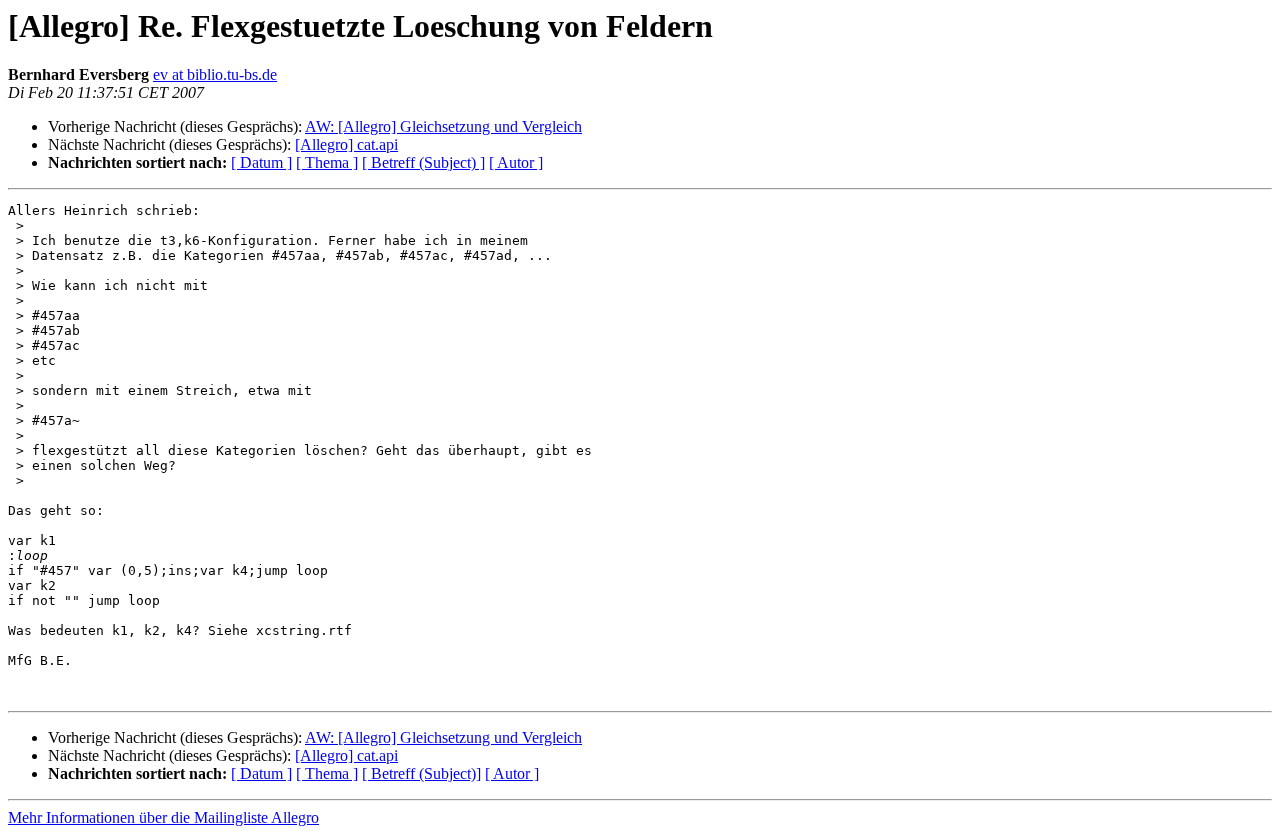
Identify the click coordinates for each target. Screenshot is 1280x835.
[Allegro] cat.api (346, 144)
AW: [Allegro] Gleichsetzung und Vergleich (443, 126)
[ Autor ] (516, 162)
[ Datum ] (261, 162)
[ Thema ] (327, 162)
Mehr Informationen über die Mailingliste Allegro (163, 817)
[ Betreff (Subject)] (421, 773)
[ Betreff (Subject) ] (423, 162)
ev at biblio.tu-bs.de (215, 74)
